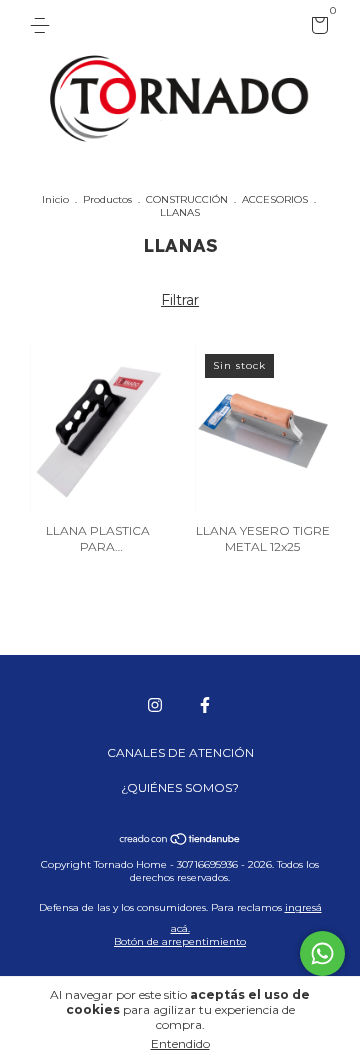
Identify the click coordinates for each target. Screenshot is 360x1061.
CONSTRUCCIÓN (187, 199)
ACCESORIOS (275, 199)
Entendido (180, 1043)
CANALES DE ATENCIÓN (180, 752)
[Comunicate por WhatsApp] (322, 953)
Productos (107, 199)
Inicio (55, 199)
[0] (316, 28)
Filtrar (180, 300)
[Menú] (43, 25)
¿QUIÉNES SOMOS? (180, 787)
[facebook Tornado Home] (205, 705)
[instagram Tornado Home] (155, 705)
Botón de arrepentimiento (180, 941)
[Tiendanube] (180, 841)
